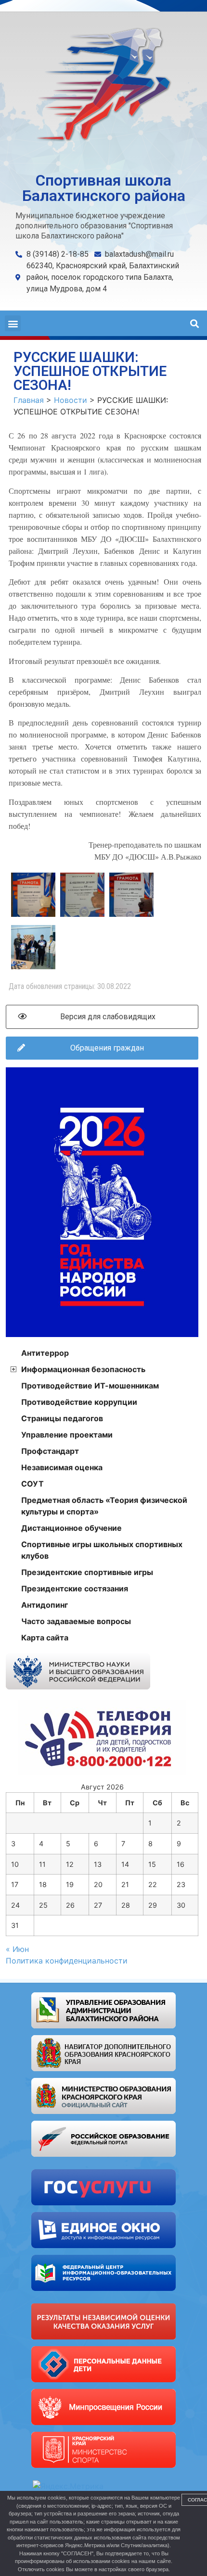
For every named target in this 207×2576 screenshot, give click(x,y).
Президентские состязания (75, 1588)
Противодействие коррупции (79, 1402)
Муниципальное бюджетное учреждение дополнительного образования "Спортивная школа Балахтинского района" (94, 226)
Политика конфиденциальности (67, 1961)
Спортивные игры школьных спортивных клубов (102, 1550)
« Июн (17, 1949)
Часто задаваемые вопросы (76, 1621)
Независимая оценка (62, 1467)
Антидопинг (45, 1605)
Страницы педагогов (62, 1418)
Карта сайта (45, 1638)
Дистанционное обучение (71, 1528)
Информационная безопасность (83, 1369)
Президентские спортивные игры (87, 1572)
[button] (13, 323)
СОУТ (32, 1484)
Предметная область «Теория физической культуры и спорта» (104, 1506)
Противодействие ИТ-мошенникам (90, 1386)
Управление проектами (67, 1435)
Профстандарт (50, 1451)
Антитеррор (45, 1353)
